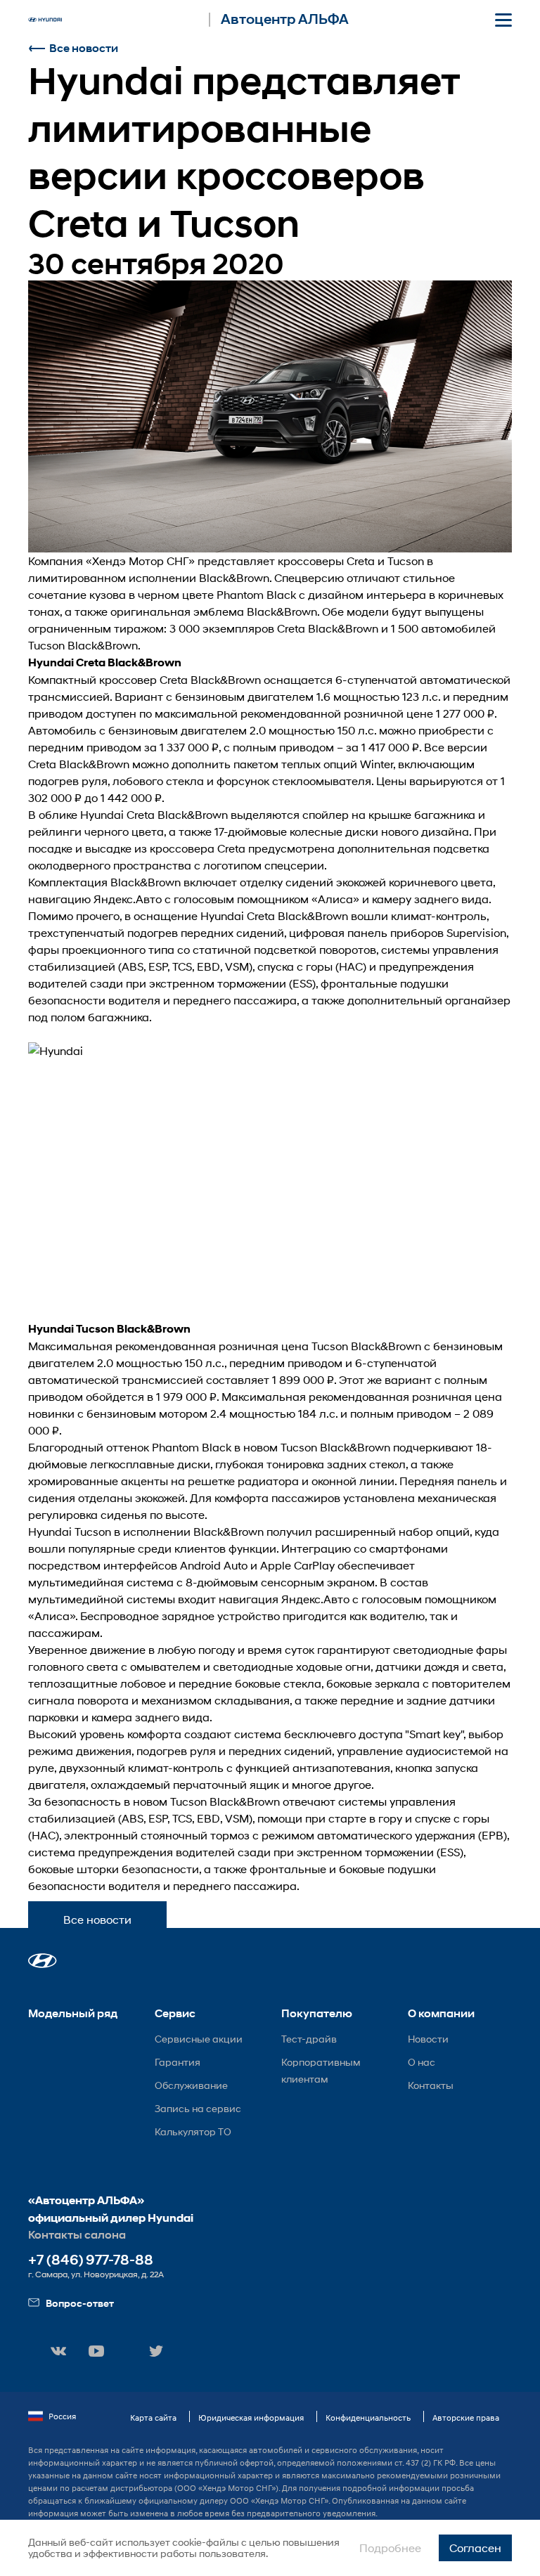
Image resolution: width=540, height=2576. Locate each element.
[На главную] (45, 20)
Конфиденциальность (368, 2418)
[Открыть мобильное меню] (503, 20)
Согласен (475, 2548)
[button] (43, 1961)
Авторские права (466, 2418)
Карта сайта (153, 2418)
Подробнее (390, 2548)
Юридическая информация (251, 2418)
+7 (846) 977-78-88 (91, 2260)
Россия (62, 2416)
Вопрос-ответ (80, 2303)
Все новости (84, 48)
